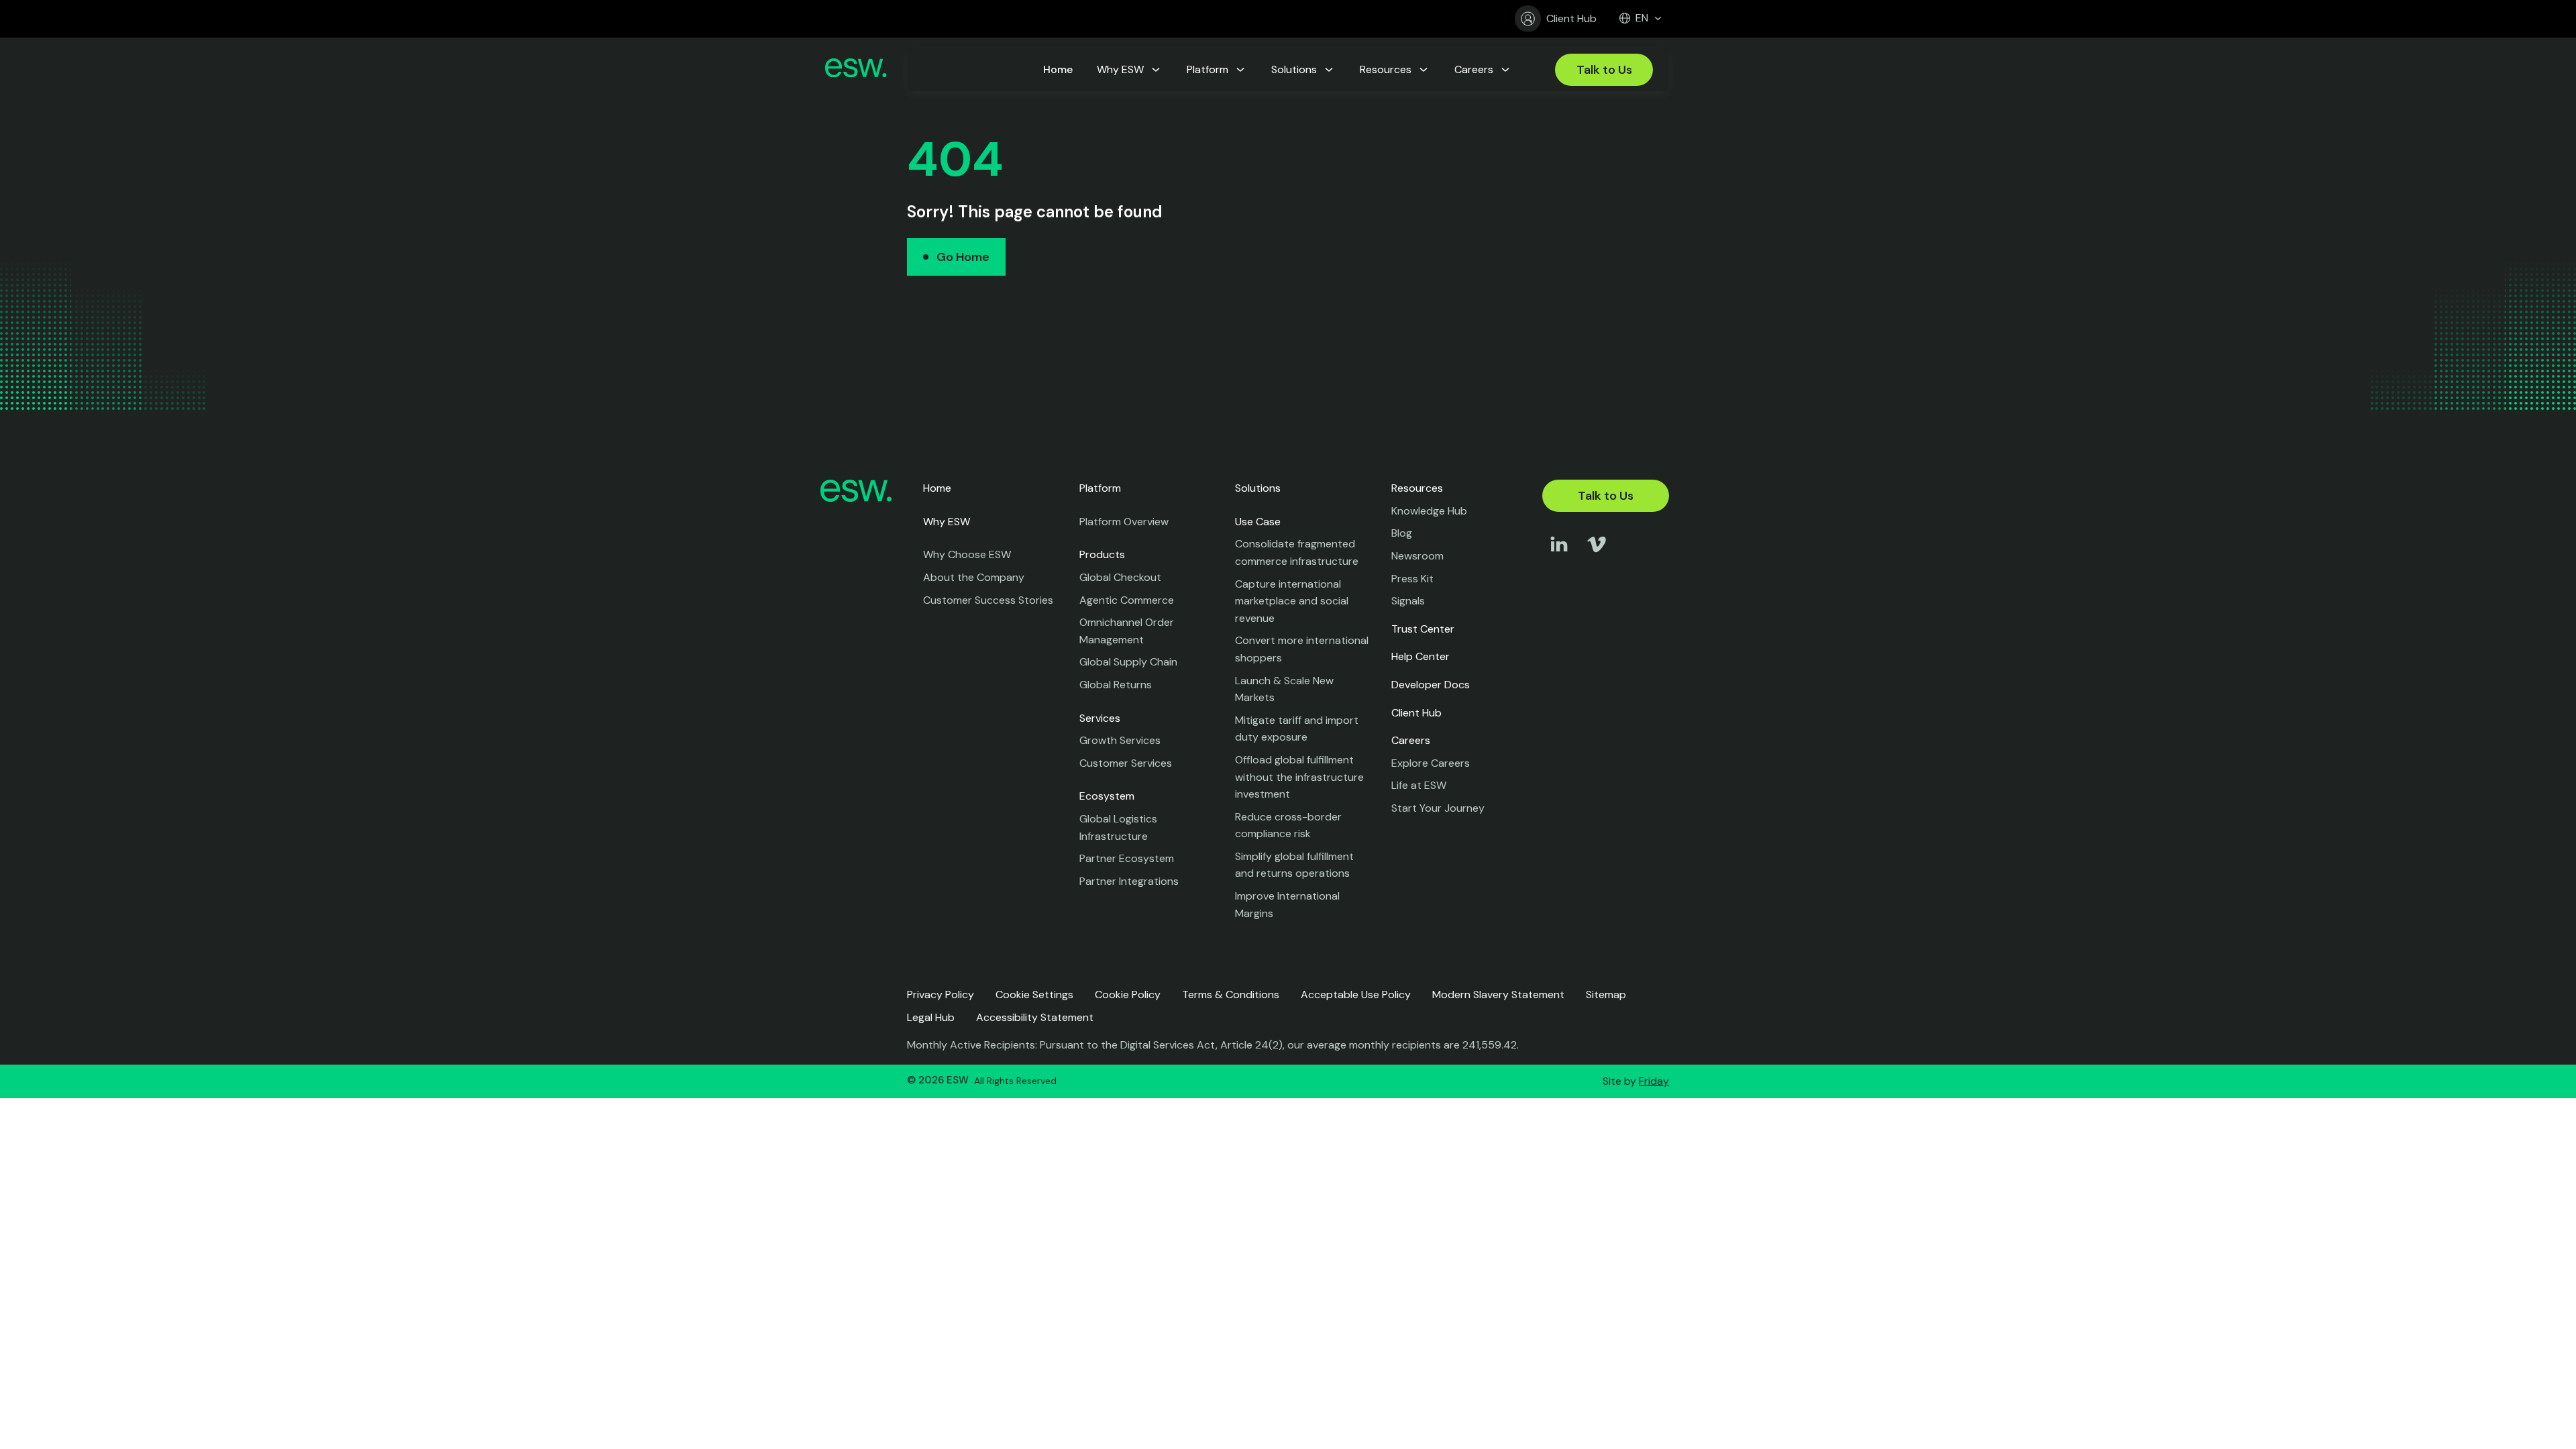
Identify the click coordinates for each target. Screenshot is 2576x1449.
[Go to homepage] (856, 70)
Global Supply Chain (1128, 662)
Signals (1408, 601)
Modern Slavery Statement (1498, 995)
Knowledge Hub (1429, 511)
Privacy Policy (941, 995)
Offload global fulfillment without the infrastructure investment (1299, 777)
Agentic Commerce (1127, 600)
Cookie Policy (1128, 995)
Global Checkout (1120, 577)
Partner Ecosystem (1127, 858)
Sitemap (1606, 995)
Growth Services (1120, 740)
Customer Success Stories (988, 600)
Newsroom (1417, 556)
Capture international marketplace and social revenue (1292, 601)
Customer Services (1126, 763)
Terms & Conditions (1231, 995)
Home (937, 488)
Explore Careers (1431, 763)
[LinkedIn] (1559, 557)
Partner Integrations (1129, 881)
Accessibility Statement (1035, 1017)
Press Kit (1412, 579)
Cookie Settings (1034, 995)
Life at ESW (1419, 785)
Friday (1654, 1081)
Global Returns (1116, 685)
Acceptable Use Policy (1356, 995)
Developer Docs (1431, 685)
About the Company (974, 577)
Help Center (1420, 656)
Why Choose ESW (967, 554)
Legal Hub (931, 1017)
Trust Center (1423, 629)
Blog (1402, 533)
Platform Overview (1124, 522)
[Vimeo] (1597, 557)
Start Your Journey (1438, 808)
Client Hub (1571, 18)
